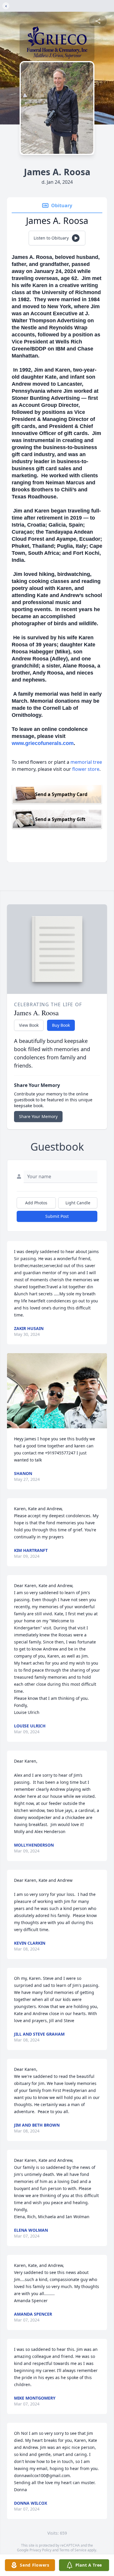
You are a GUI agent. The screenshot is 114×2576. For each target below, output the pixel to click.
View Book (29, 1025)
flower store (86, 769)
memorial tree (86, 762)
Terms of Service (73, 2550)
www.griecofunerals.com (43, 743)
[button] (57, 1391)
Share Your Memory (38, 1116)
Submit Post (57, 1216)
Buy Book (61, 1025)
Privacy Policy (40, 2550)
